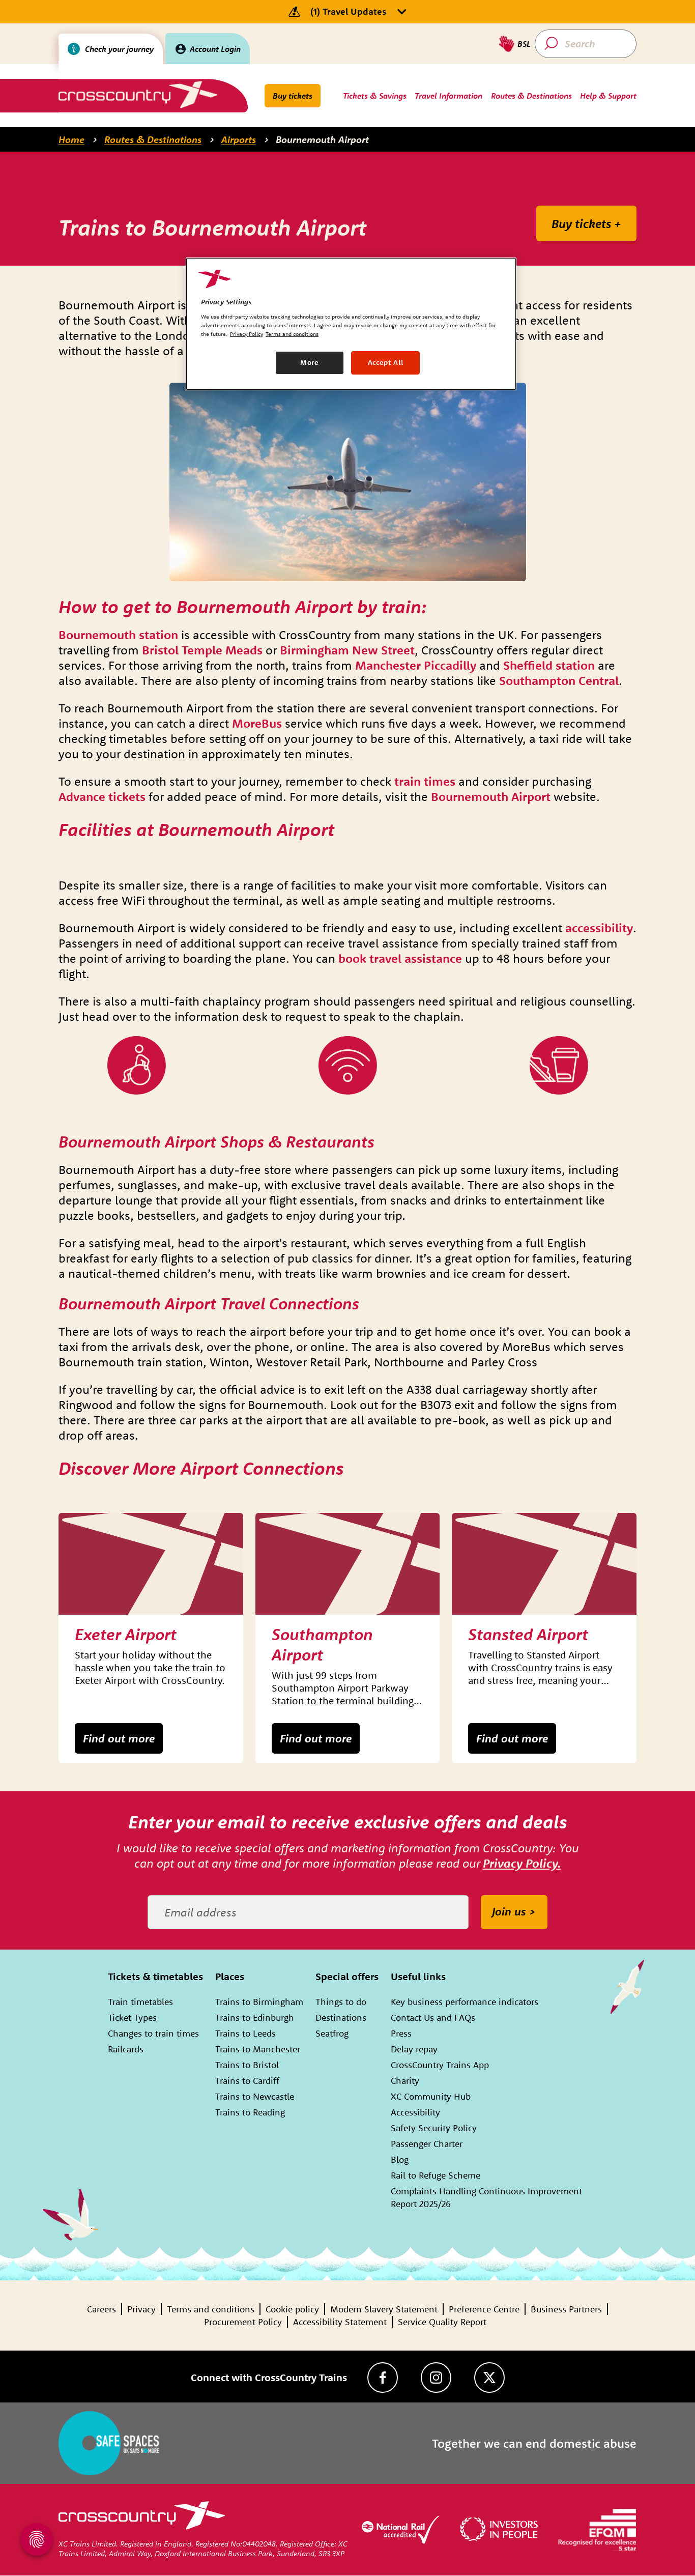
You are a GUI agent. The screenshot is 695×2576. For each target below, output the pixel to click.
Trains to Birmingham (259, 2002)
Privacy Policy (247, 334)
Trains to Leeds (245, 2033)
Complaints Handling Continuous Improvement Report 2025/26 (486, 2197)
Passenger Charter (427, 2144)
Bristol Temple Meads (202, 650)
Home (71, 139)
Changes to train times (153, 2033)
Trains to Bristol (247, 2065)
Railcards (126, 2049)
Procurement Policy (243, 2322)
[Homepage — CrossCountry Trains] (138, 94)
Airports (239, 139)
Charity (405, 2081)
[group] (151, 1638)
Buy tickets (293, 96)
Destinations (341, 2017)
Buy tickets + (586, 223)
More (310, 362)
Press (401, 2033)
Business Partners (566, 2309)
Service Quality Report (442, 2322)
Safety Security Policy (434, 2128)
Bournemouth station (118, 635)
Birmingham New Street (347, 650)
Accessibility (415, 2112)
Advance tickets (102, 796)
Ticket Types (132, 2017)
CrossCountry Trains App (440, 2065)
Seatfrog (332, 2033)
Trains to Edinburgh (255, 2017)
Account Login (215, 49)
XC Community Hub (431, 2096)
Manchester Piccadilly (416, 665)
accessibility (599, 928)
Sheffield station (549, 665)
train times (425, 781)
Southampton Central (559, 680)
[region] (351, 324)
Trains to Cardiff (247, 2081)
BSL (524, 44)
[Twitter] (489, 2378)
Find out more (119, 1738)
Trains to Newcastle (255, 2096)
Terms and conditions (211, 2309)
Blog (400, 2159)
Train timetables (140, 2002)
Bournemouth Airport (322, 139)
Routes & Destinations (153, 139)
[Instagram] (436, 2378)
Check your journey (119, 49)
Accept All (386, 362)
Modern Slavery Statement (384, 2309)
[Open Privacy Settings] (37, 2539)
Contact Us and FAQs (433, 2017)
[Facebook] (383, 2378)
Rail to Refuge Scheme (436, 2175)
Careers (102, 2309)
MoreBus (257, 723)
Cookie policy (292, 2309)
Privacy (141, 2309)
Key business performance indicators (465, 2002)
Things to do (341, 2002)
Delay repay (414, 2049)
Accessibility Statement (340, 2322)
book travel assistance (400, 958)
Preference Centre (484, 2309)
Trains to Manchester (258, 2049)
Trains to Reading (250, 2112)
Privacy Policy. (522, 1863)
